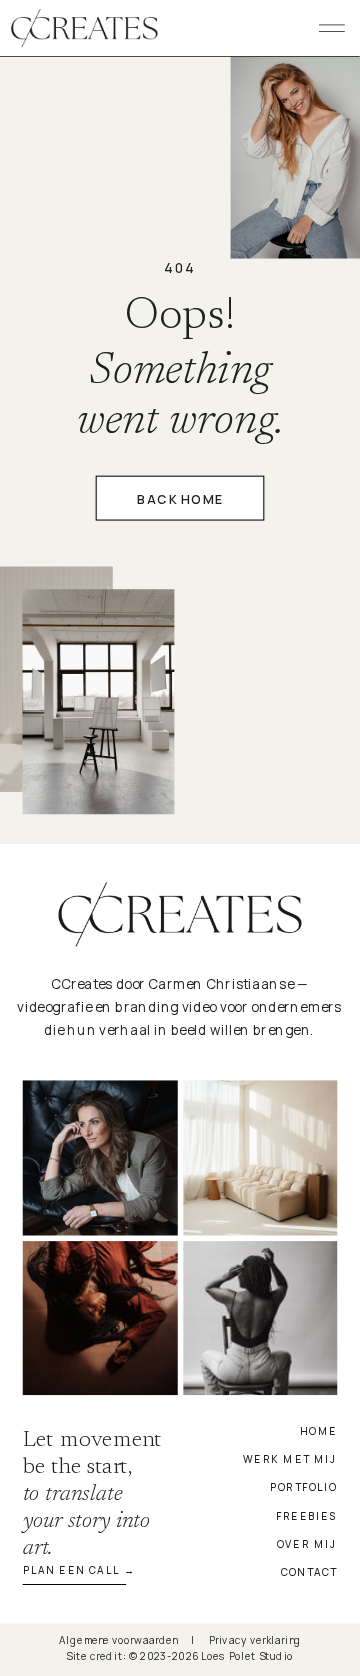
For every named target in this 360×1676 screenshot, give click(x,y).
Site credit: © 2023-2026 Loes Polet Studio (179, 1656)
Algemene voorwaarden (118, 1639)
